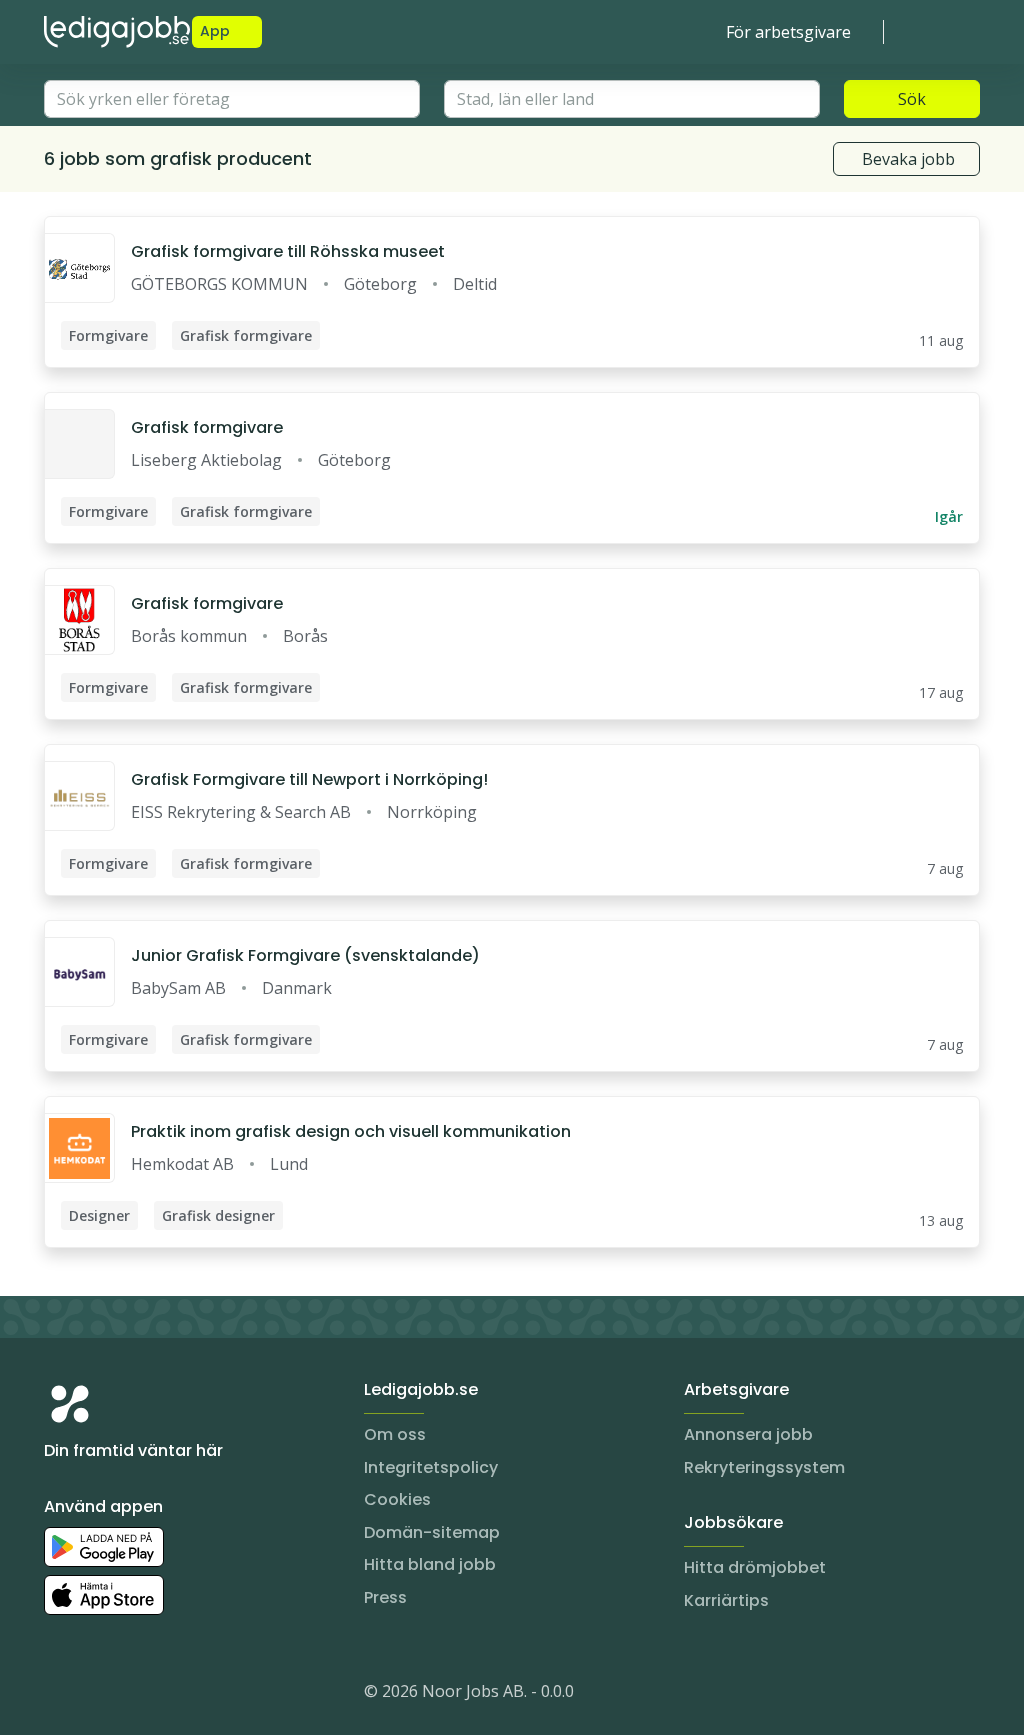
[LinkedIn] (100, 1695)
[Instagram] (60, 1695)
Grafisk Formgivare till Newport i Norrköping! (309, 779)
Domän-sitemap (432, 1532)
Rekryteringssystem (764, 1467)
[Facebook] (140, 1695)
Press (385, 1597)
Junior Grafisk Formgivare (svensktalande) (305, 955)
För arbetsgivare (788, 32)
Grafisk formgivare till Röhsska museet (288, 251)
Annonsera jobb (748, 1434)
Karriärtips (726, 1600)
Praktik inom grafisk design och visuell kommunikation (351, 1131)
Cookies (397, 1499)
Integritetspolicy (431, 1467)
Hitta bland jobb (430, 1564)
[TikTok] (180, 1695)
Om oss (395, 1434)
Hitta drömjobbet (755, 1567)
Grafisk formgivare (207, 427)
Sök (912, 99)
